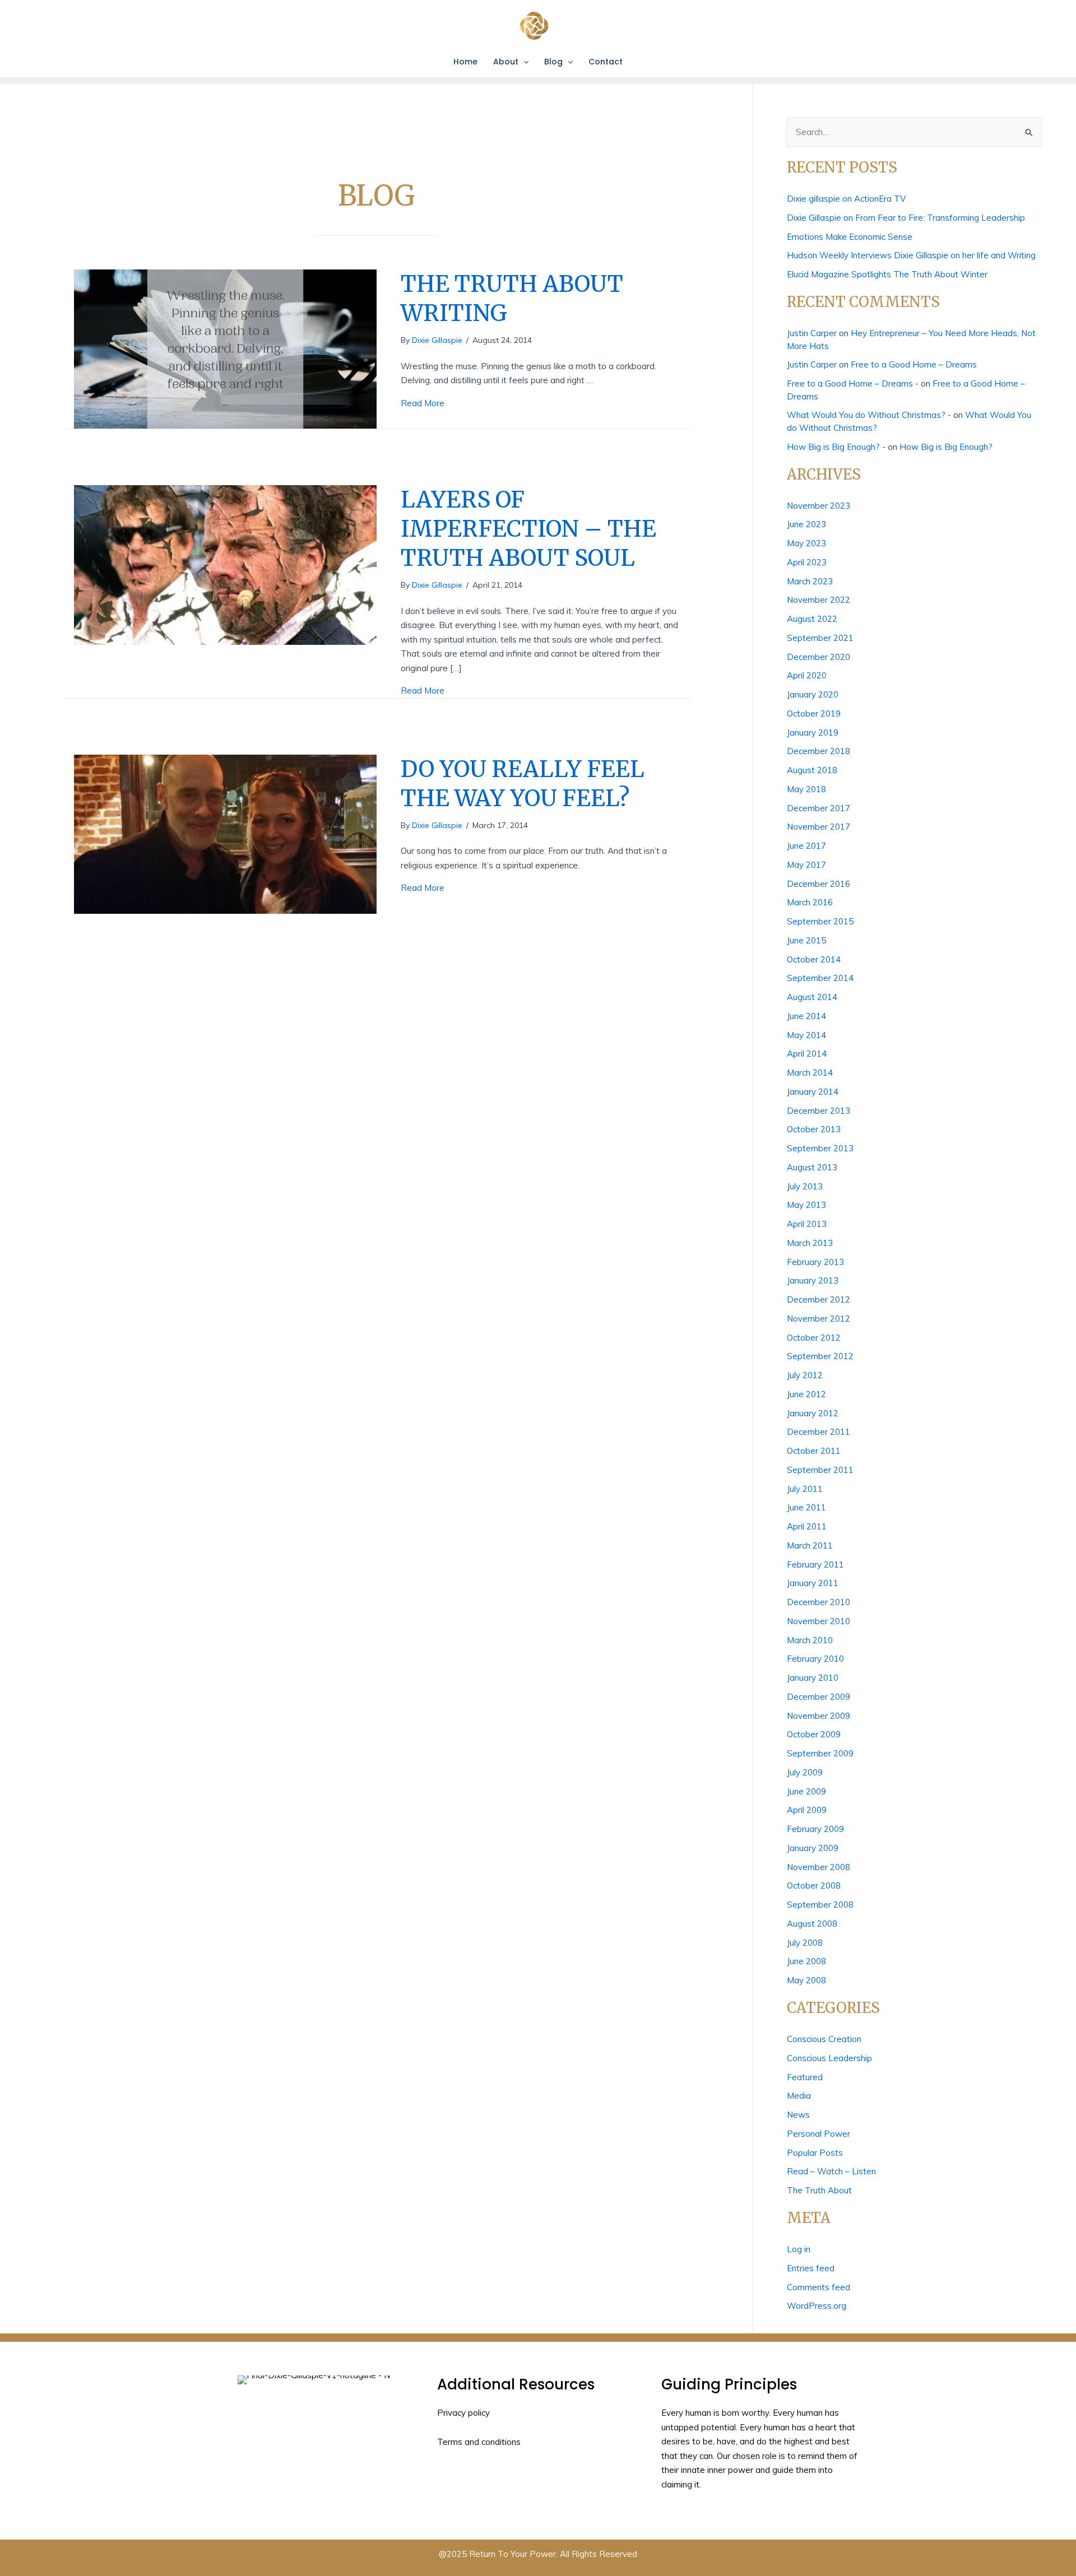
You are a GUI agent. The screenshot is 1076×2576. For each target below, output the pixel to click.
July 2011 (805, 1489)
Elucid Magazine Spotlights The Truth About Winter (887, 274)
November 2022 (818, 600)
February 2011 (815, 1564)
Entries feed (811, 2268)
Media (799, 2096)
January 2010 (813, 1678)
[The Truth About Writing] (225, 348)
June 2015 (806, 940)
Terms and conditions (479, 2442)
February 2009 (815, 1829)
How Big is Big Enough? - (836, 447)
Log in (799, 2249)
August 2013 (812, 1167)
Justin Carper (812, 333)
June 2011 (806, 1507)
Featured (805, 2077)
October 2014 (814, 959)
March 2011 (810, 1545)
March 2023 (810, 581)
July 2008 (805, 1943)
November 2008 (818, 1867)
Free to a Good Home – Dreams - (853, 383)
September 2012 (820, 1356)
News (798, 2115)
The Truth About (819, 2190)
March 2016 (810, 902)
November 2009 (818, 1716)
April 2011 (807, 1526)
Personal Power (818, 2134)
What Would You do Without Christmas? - (869, 415)
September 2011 (820, 1470)
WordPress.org (817, 2306)
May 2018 (806, 789)
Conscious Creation (824, 2039)
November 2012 (818, 1319)
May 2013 (806, 1205)
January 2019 (813, 733)
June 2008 (806, 1961)
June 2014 (806, 1016)
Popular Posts (815, 2153)
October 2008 (814, 1885)
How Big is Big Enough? (946, 447)
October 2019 (814, 713)
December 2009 (818, 1697)
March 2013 (810, 1243)
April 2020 (807, 675)
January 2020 (813, 694)
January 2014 (813, 1092)
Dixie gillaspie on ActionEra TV (846, 199)
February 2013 (815, 1262)
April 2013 (807, 1224)
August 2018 (812, 770)
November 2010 (818, 1621)
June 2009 (806, 1791)
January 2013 (813, 1280)
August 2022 (812, 619)
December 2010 (818, 1602)
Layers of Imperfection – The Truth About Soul (528, 529)
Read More (423, 403)
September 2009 (820, 1753)
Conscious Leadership (829, 2058)
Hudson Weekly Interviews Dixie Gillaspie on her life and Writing (911, 255)
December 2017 (818, 808)
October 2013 (814, 1129)
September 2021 (820, 638)
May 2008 (806, 1980)
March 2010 (810, 1640)
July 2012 (805, 1375)
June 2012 (806, 1394)
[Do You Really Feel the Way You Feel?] (225, 833)
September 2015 (820, 921)
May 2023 (806, 543)
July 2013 (805, 1186)
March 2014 (810, 1073)
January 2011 (813, 1583)
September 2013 (820, 1148)
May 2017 (806, 865)
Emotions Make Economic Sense (850, 237)
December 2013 (818, 1111)
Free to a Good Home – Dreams (914, 364)
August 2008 (812, 1924)
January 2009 (813, 1848)
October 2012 (814, 1338)
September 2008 (820, 1905)
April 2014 (807, 1054)
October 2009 (814, 1734)
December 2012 (818, 1299)
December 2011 (818, 1432)
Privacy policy (463, 2413)
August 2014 (812, 997)
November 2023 (818, 506)
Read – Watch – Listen (831, 2171)
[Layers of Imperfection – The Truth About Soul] (225, 564)
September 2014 (820, 978)
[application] (523, 62)
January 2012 (813, 1413)
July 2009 (805, 1772)
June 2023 (806, 524)
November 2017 (818, 827)
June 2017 (806, 846)
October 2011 (814, 1451)
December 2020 (818, 657)
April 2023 (807, 562)
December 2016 (818, 884)
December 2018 (818, 751)
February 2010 (815, 1659)
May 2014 (806, 1035)
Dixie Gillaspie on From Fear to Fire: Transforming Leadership (906, 218)
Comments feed (818, 2287)
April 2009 (807, 1810)
